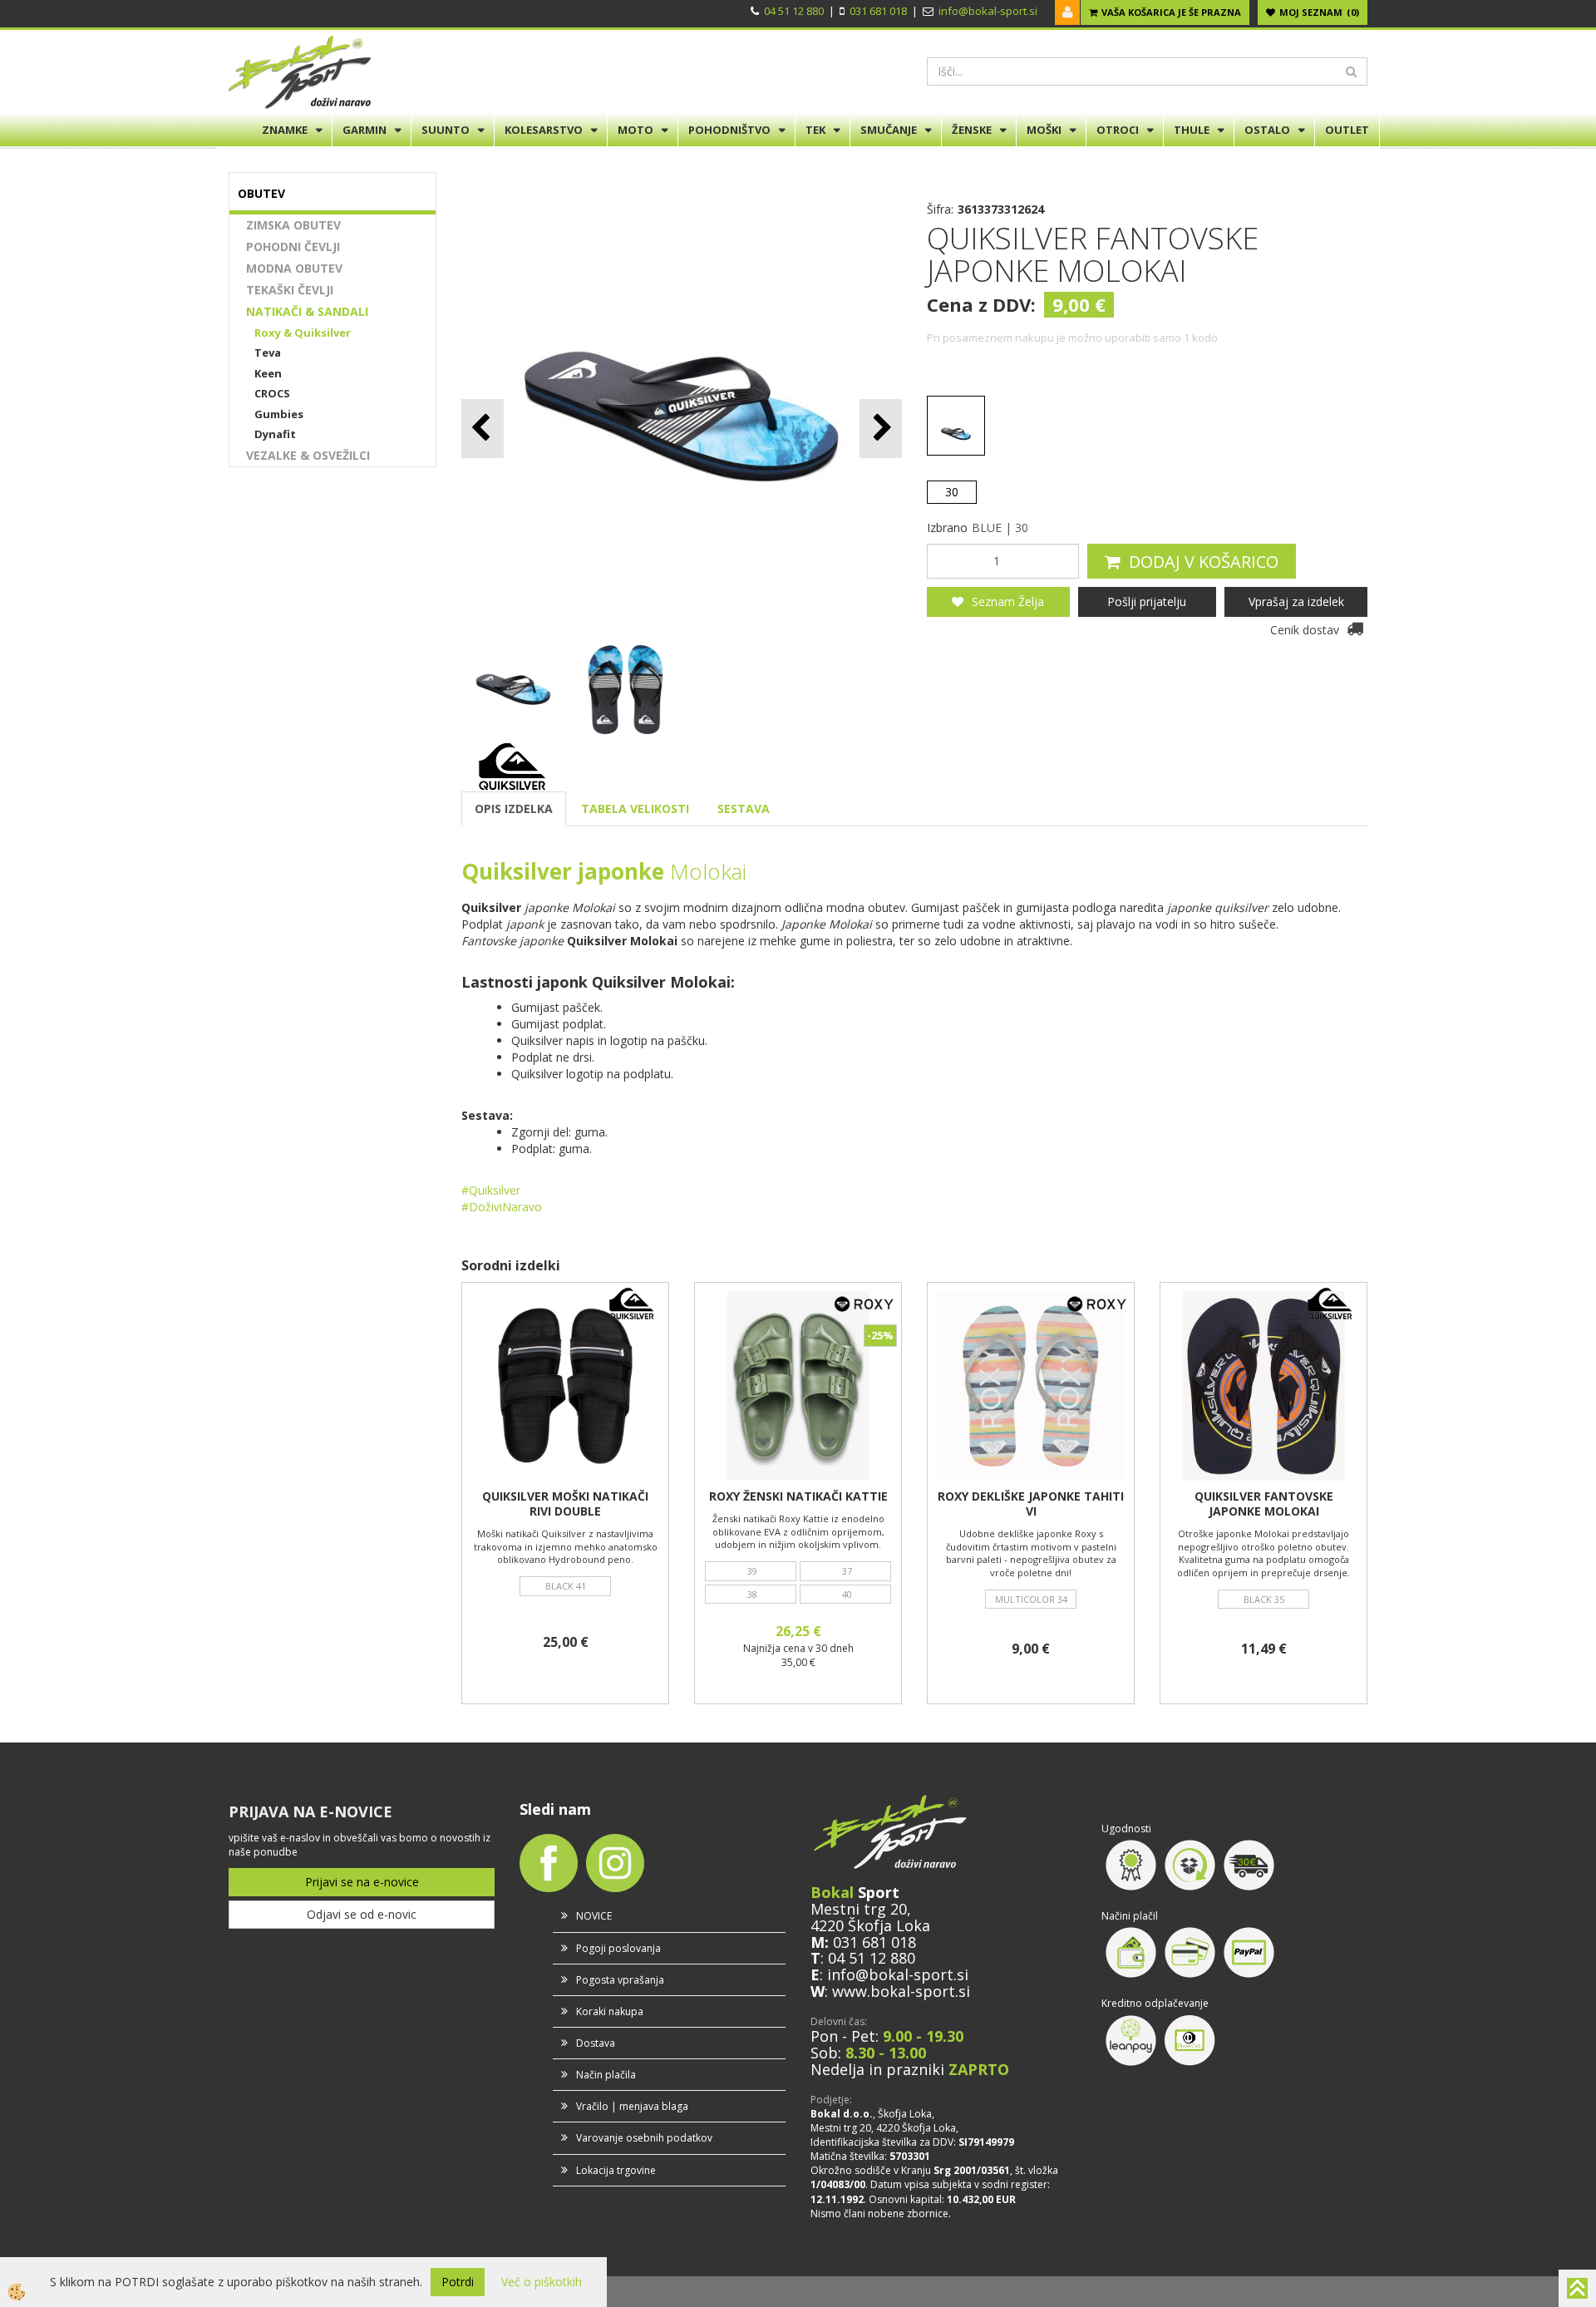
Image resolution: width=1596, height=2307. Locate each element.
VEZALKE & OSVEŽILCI (308, 455)
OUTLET (1347, 130)
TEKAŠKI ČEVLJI (290, 290)
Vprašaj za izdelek (1296, 601)
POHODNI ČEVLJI (293, 246)
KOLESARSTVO (544, 130)
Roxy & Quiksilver (303, 333)
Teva (268, 352)
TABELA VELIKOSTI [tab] (635, 808)
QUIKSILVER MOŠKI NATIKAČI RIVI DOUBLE (565, 1504)
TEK (815, 130)
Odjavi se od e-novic (362, 1914)
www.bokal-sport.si (901, 1991)
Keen (268, 373)
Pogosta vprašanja (620, 1980)
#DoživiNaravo (502, 1207)
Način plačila (606, 2075)
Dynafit (275, 434)
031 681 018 (878, 11)
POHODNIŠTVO (729, 130)
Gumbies (279, 414)
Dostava (596, 2043)
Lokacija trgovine (616, 2170)
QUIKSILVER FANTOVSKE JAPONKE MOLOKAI (1264, 1504)
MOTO (635, 130)
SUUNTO (446, 130)
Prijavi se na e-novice (362, 1882)
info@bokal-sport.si (988, 11)
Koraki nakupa (610, 2011)
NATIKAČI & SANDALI (307, 311)
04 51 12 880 (794, 11)
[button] (881, 429)
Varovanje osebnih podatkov (644, 2138)
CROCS (272, 393)
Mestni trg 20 (859, 1909)
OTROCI (1118, 130)
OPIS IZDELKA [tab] (514, 808)
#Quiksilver (491, 1190)
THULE (1192, 130)
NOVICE (594, 1916)
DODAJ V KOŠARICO (1204, 562)
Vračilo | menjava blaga (632, 2106)
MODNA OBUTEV (294, 268)
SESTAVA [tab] (744, 808)
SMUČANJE (889, 130)
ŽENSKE (972, 130)
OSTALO (1267, 130)
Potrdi (458, 2282)
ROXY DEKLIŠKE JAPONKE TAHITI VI (1031, 1504)
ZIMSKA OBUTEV (293, 225)
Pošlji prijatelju (1147, 601)
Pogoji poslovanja (618, 1948)
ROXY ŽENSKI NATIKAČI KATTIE (798, 1496)
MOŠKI (1044, 130)
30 (952, 492)
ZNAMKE (285, 130)
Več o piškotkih (542, 2282)
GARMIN (365, 130)
